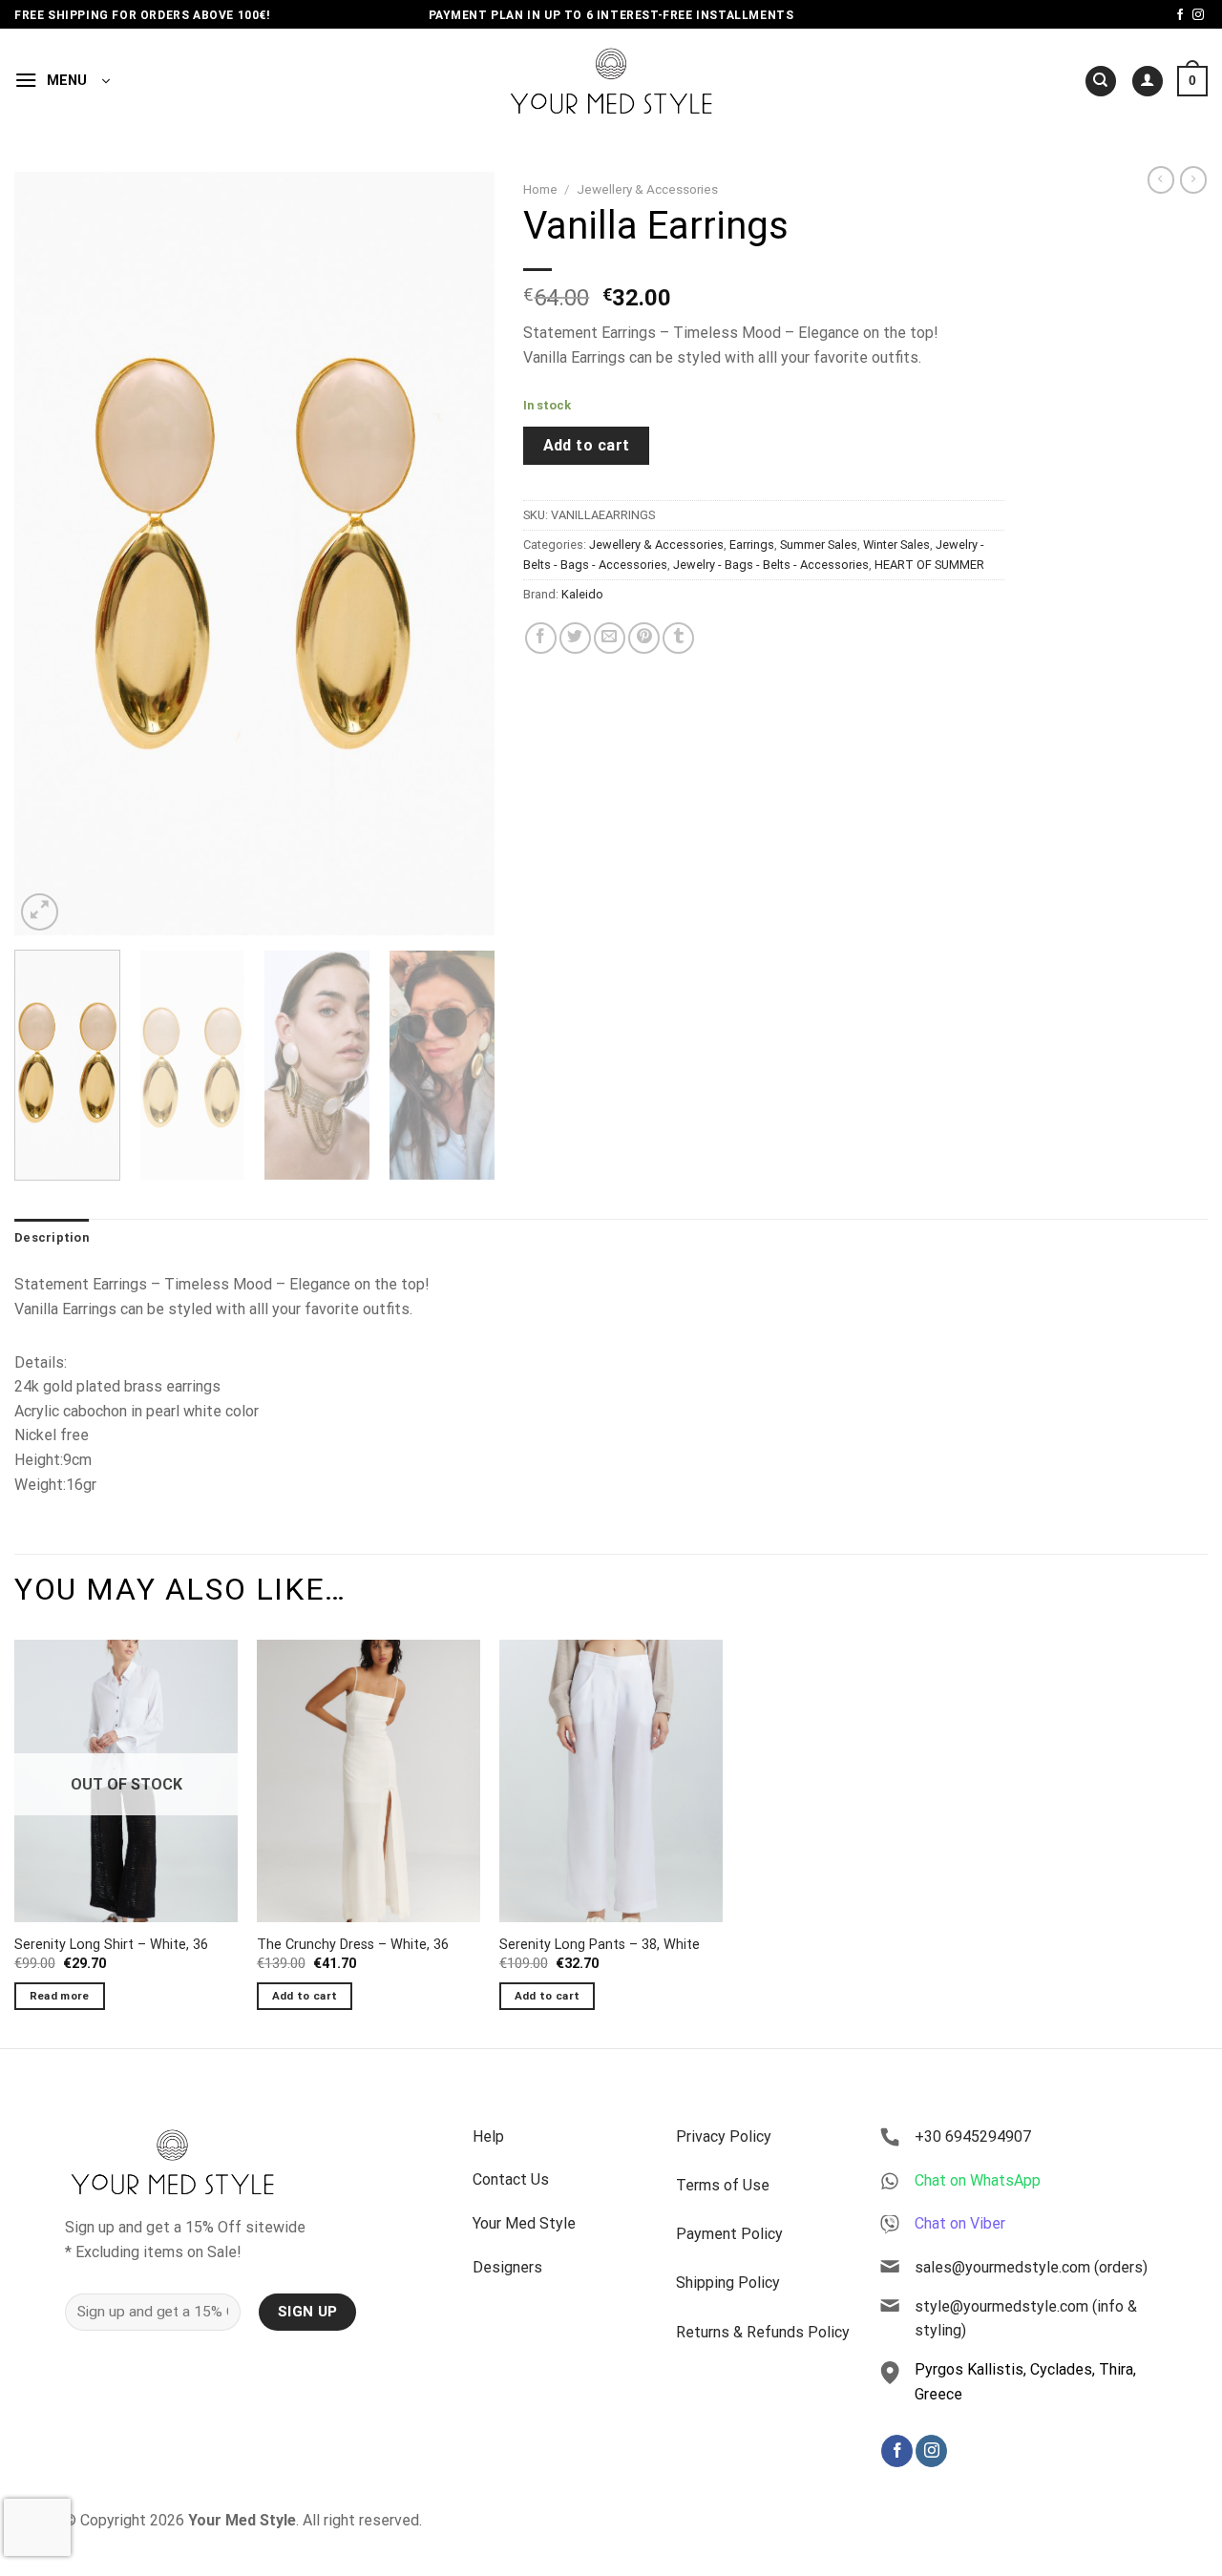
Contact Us (511, 2179)
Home (540, 189)
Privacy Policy (724, 2136)
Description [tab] (52, 1237)
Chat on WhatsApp (978, 2180)
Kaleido (582, 594)
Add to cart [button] (305, 1996)
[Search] (1101, 82)
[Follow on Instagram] (1198, 15)
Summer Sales (819, 545)
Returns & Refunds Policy (763, 2332)
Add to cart (587, 445)
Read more (60, 1996)
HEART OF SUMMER (929, 565)
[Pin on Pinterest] (644, 638)
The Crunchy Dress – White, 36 (353, 1945)
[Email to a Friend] (610, 638)
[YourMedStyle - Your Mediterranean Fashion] (611, 81)
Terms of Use (723, 2185)
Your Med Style (524, 2223)
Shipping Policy (728, 2283)
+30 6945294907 (973, 2136)
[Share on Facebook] (541, 638)
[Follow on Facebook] (1180, 15)
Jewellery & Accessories (647, 189)
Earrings (752, 545)
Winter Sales (896, 545)
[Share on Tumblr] (678, 638)
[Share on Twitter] (575, 638)
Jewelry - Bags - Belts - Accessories (771, 565)
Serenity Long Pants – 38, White (600, 1945)
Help (488, 2136)
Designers (507, 2267)
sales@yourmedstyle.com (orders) (1031, 2267)
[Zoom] (40, 912)
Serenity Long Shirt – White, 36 (111, 1945)
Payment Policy (729, 2234)
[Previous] (48, 554)
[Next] (461, 554)
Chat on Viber (960, 2223)
